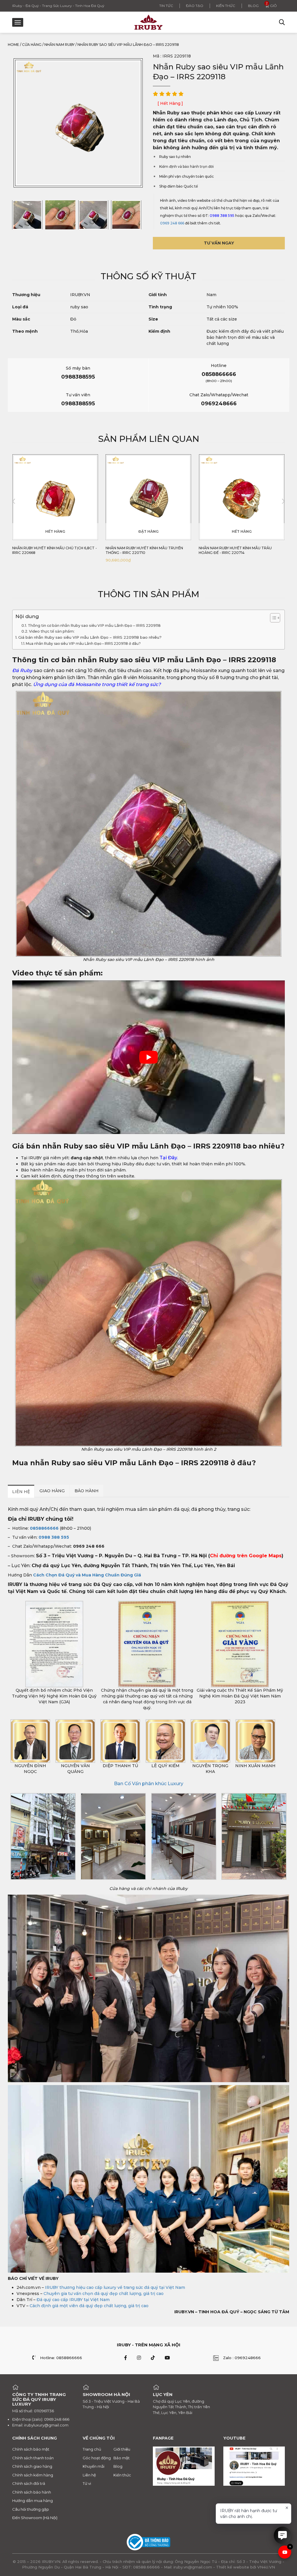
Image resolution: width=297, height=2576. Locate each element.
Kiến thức (226, 6)
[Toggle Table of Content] (272, 618)
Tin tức (166, 6)
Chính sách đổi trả (29, 2483)
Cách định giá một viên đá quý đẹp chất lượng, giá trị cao (89, 2306)
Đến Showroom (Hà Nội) (35, 2518)
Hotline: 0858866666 (61, 2358)
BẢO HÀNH (87, 1491)
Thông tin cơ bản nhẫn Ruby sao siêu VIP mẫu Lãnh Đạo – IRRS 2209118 (94, 625)
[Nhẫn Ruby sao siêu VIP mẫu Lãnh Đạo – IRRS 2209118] (27, 215)
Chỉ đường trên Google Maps (246, 1556)
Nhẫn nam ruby (59, 45)
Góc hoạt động (97, 2458)
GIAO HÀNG (52, 1491)
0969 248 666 (172, 223)
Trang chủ (92, 2449)
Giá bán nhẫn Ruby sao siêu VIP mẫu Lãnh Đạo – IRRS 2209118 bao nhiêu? (90, 637)
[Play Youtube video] (148, 1057)
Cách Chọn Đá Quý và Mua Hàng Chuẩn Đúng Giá (87, 1575)
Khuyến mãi (94, 2466)
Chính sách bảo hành (32, 2492)
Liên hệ (89, 2475)
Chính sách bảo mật (31, 2449)
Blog (253, 6)
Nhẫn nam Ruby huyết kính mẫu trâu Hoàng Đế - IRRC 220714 (142, 550)
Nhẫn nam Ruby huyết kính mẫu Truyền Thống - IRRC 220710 (51, 550)
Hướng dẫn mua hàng (32, 2501)
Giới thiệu (122, 2449)
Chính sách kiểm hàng (33, 2475)
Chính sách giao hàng (32, 2466)
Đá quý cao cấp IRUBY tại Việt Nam (73, 2300)
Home (13, 45)
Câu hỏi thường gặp (31, 2509)
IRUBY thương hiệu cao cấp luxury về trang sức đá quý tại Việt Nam (115, 2287)
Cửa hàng (32, 45)
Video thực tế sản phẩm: (52, 631)
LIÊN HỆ (21, 1492)
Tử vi (87, 2483)
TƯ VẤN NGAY (219, 243)
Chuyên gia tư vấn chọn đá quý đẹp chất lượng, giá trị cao (104, 2294)
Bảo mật (122, 2458)
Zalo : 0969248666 (242, 2358)
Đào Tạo (195, 6)
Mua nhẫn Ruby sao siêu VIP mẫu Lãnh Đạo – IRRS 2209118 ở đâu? (83, 643)
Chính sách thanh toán (33, 2458)
